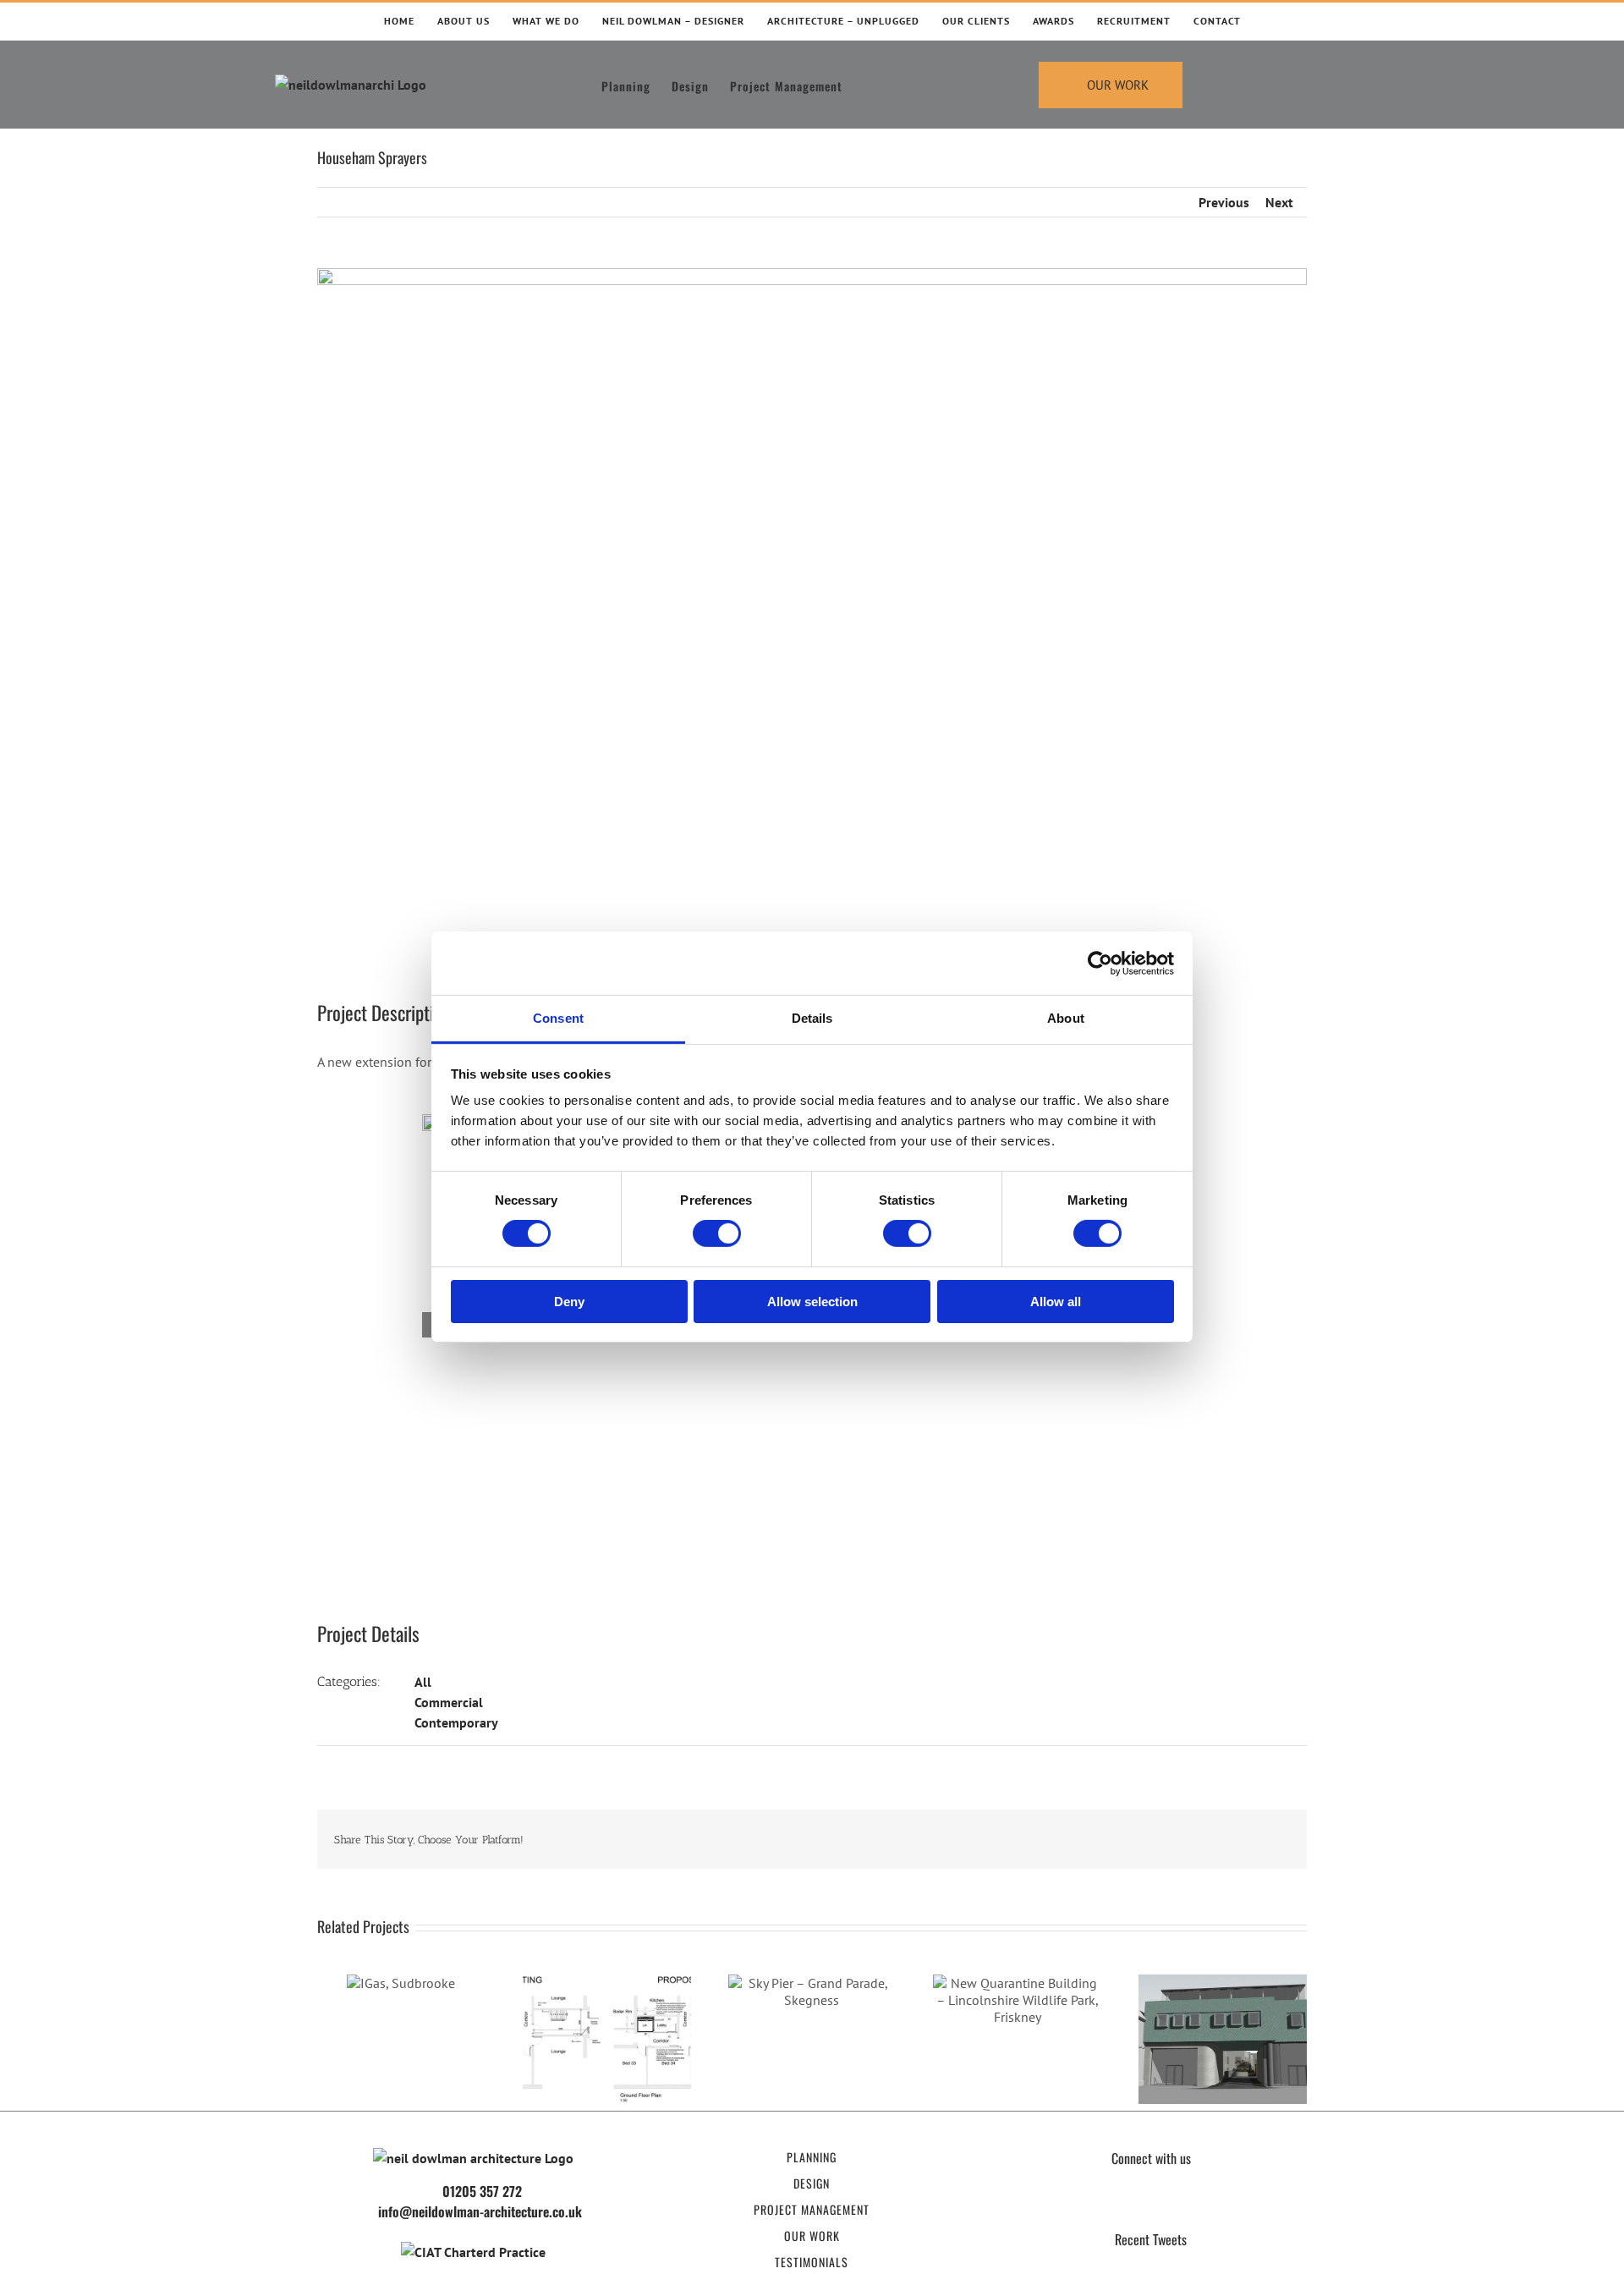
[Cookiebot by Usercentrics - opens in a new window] (1100, 963)
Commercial (449, 1702)
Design (812, 2183)
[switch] (717, 1233)
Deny (569, 1302)
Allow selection (812, 1302)
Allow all (1056, 1302)
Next (1279, 202)
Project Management (812, 2209)
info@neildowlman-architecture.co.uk (480, 2211)
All (423, 1682)
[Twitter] (1135, 2205)
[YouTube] (1167, 2205)
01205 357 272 (482, 2191)
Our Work (812, 2236)
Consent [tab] (558, 1018)
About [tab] (1066, 1018)
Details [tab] (812, 1018)
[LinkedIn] (1199, 2205)
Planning (812, 2157)
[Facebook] (1103, 2205)
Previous (1224, 202)
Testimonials (812, 2262)
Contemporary (456, 1722)
